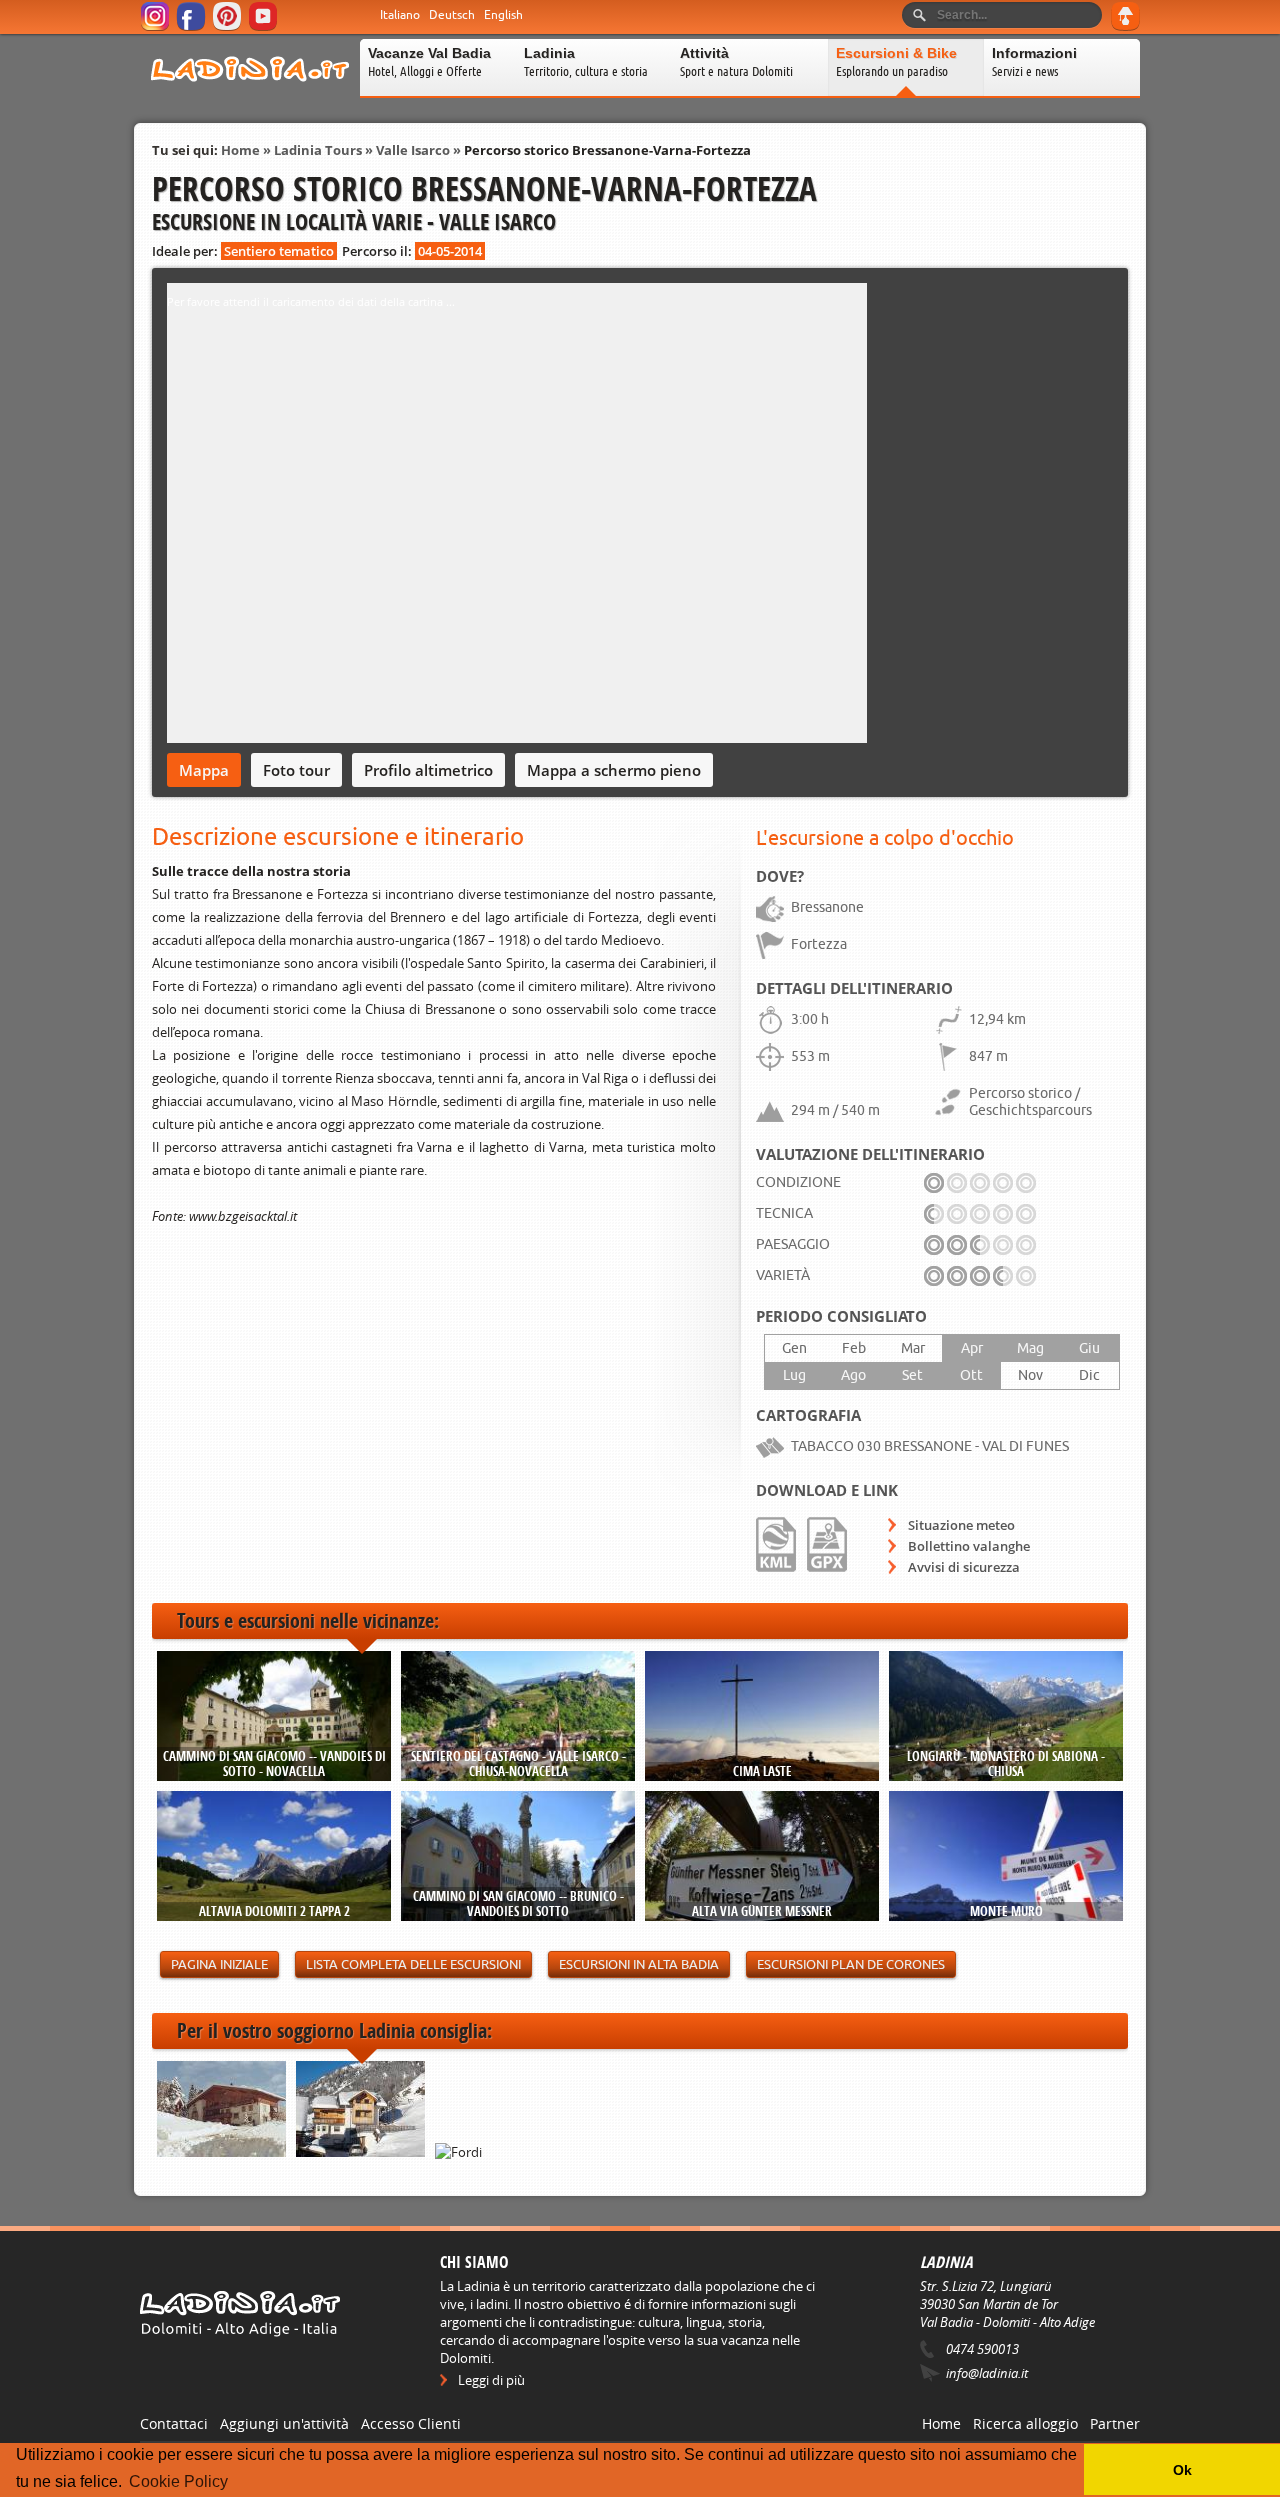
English (503, 15)
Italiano (400, 15)
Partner (1115, 2423)
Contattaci (174, 2423)
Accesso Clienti (411, 2423)
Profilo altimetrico (428, 770)
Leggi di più (491, 2380)
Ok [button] (1182, 2470)
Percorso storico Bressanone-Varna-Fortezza (607, 150)
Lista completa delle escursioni (413, 1964)
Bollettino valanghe (969, 1546)
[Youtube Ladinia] (264, 27)
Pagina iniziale (219, 1964)
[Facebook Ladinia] (192, 27)
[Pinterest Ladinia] (228, 27)
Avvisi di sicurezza (964, 1567)
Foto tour (296, 770)
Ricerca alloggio (1025, 2423)
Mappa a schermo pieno (614, 770)
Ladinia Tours (318, 150)
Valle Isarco (413, 150)
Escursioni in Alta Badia (639, 1964)
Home (240, 150)
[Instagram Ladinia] (156, 27)
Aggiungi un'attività (284, 2423)
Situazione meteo (961, 1525)
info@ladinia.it (987, 2373)
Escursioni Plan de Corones (851, 1964)
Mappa (204, 770)
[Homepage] (250, 94)
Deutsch (452, 15)
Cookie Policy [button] (178, 2481)
